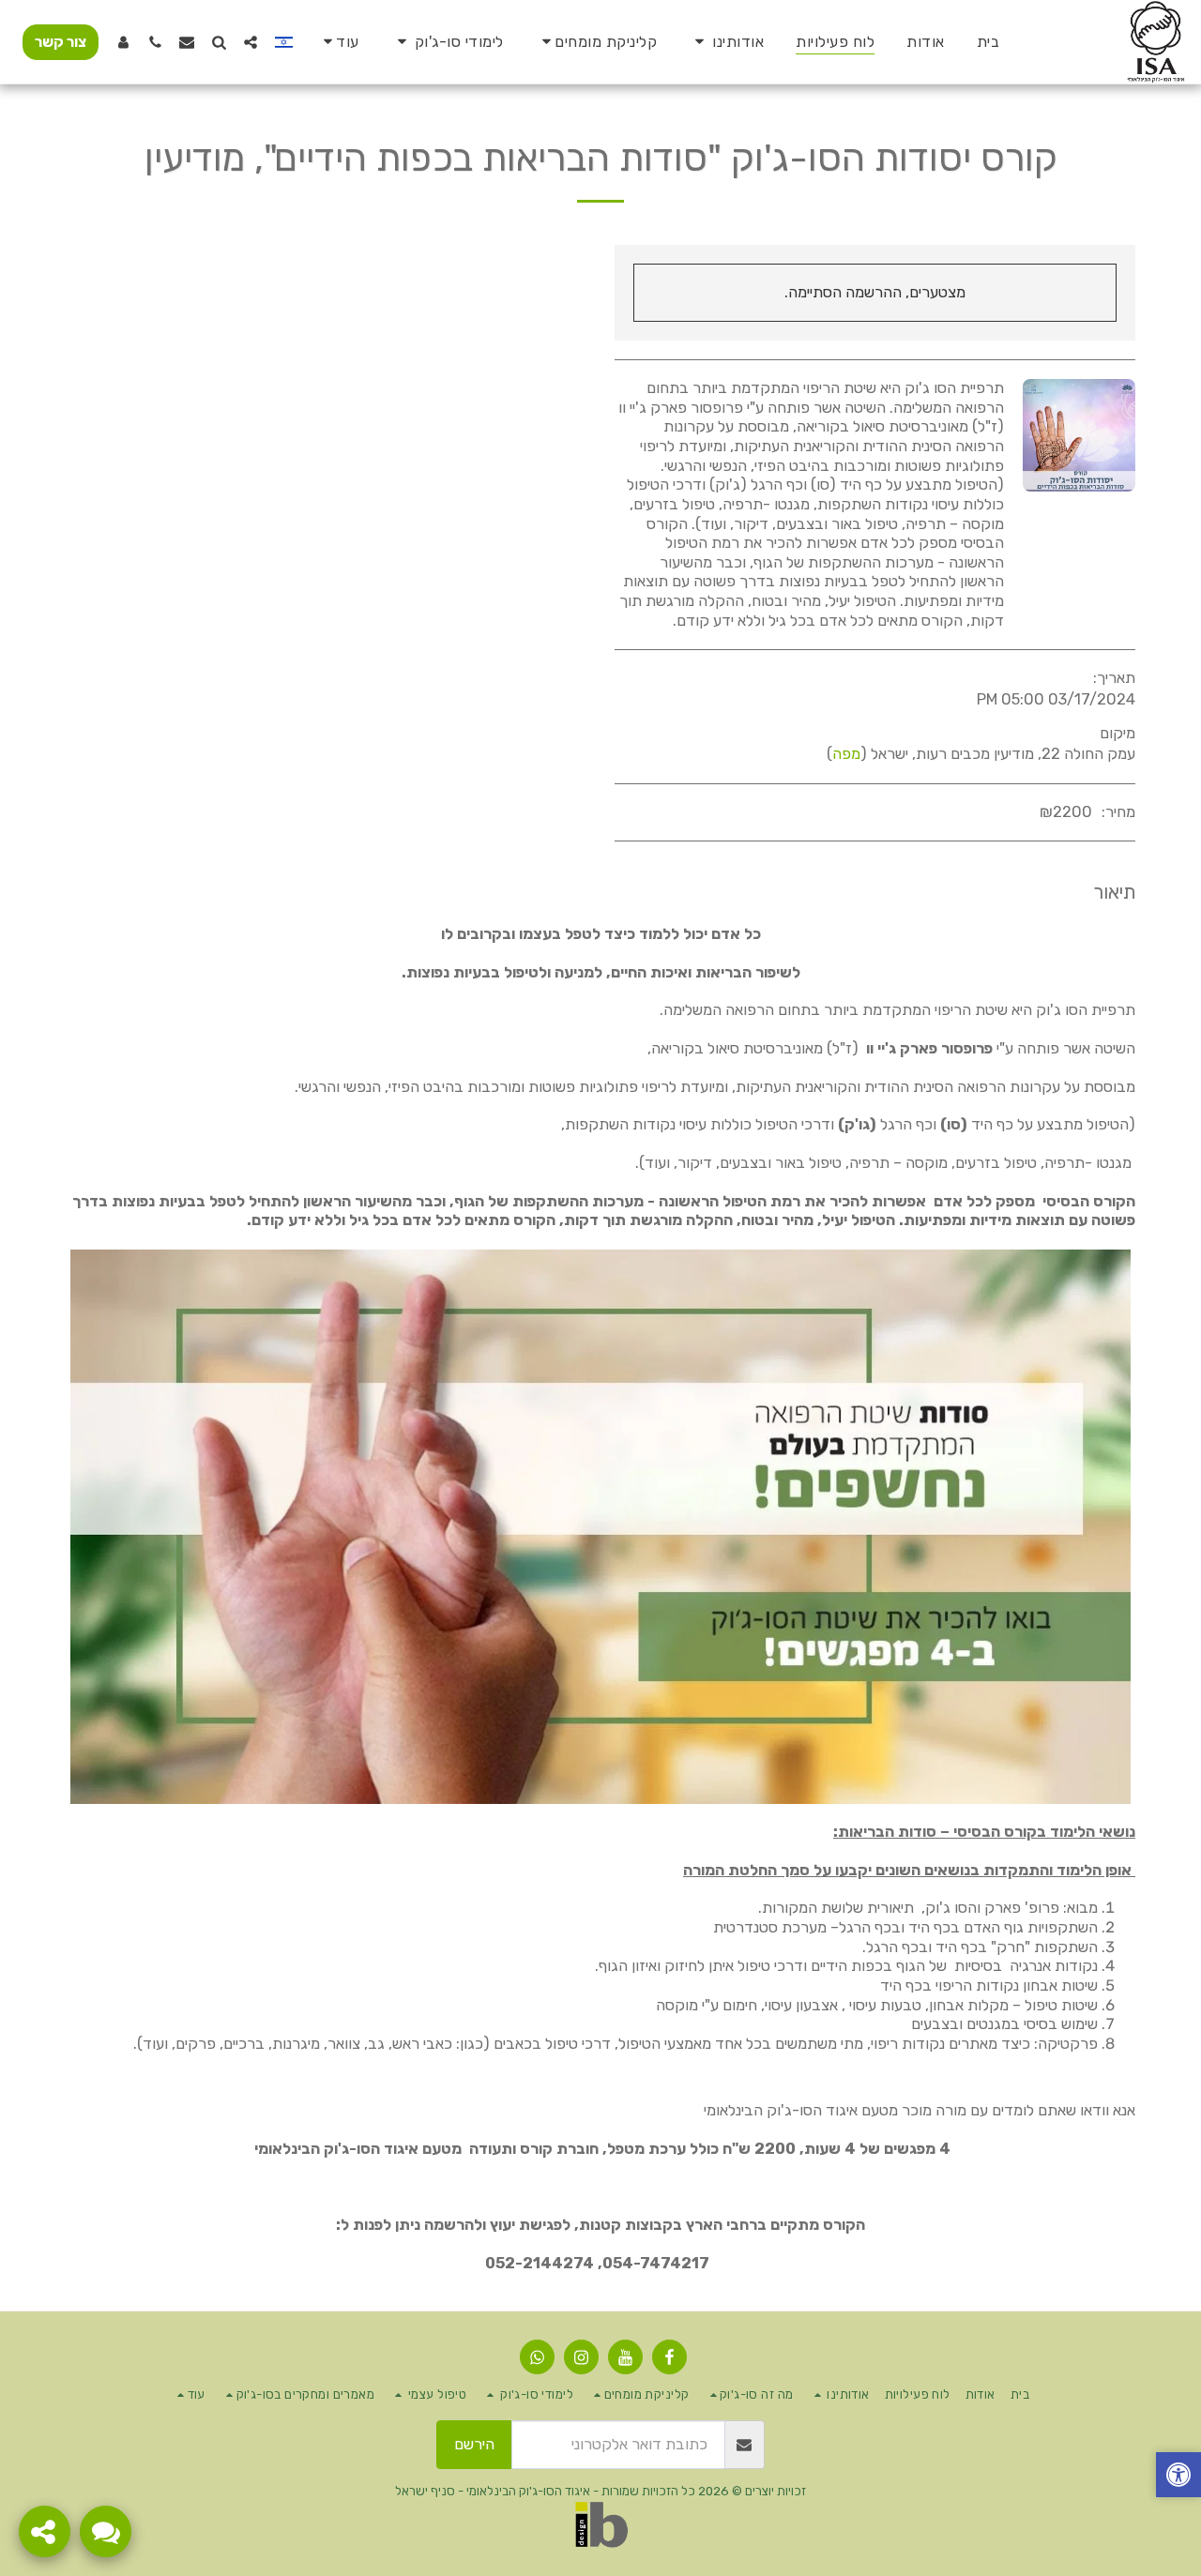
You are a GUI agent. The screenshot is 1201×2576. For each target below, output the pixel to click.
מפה (846, 754)
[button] (726, 42)
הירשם (474, 2444)
